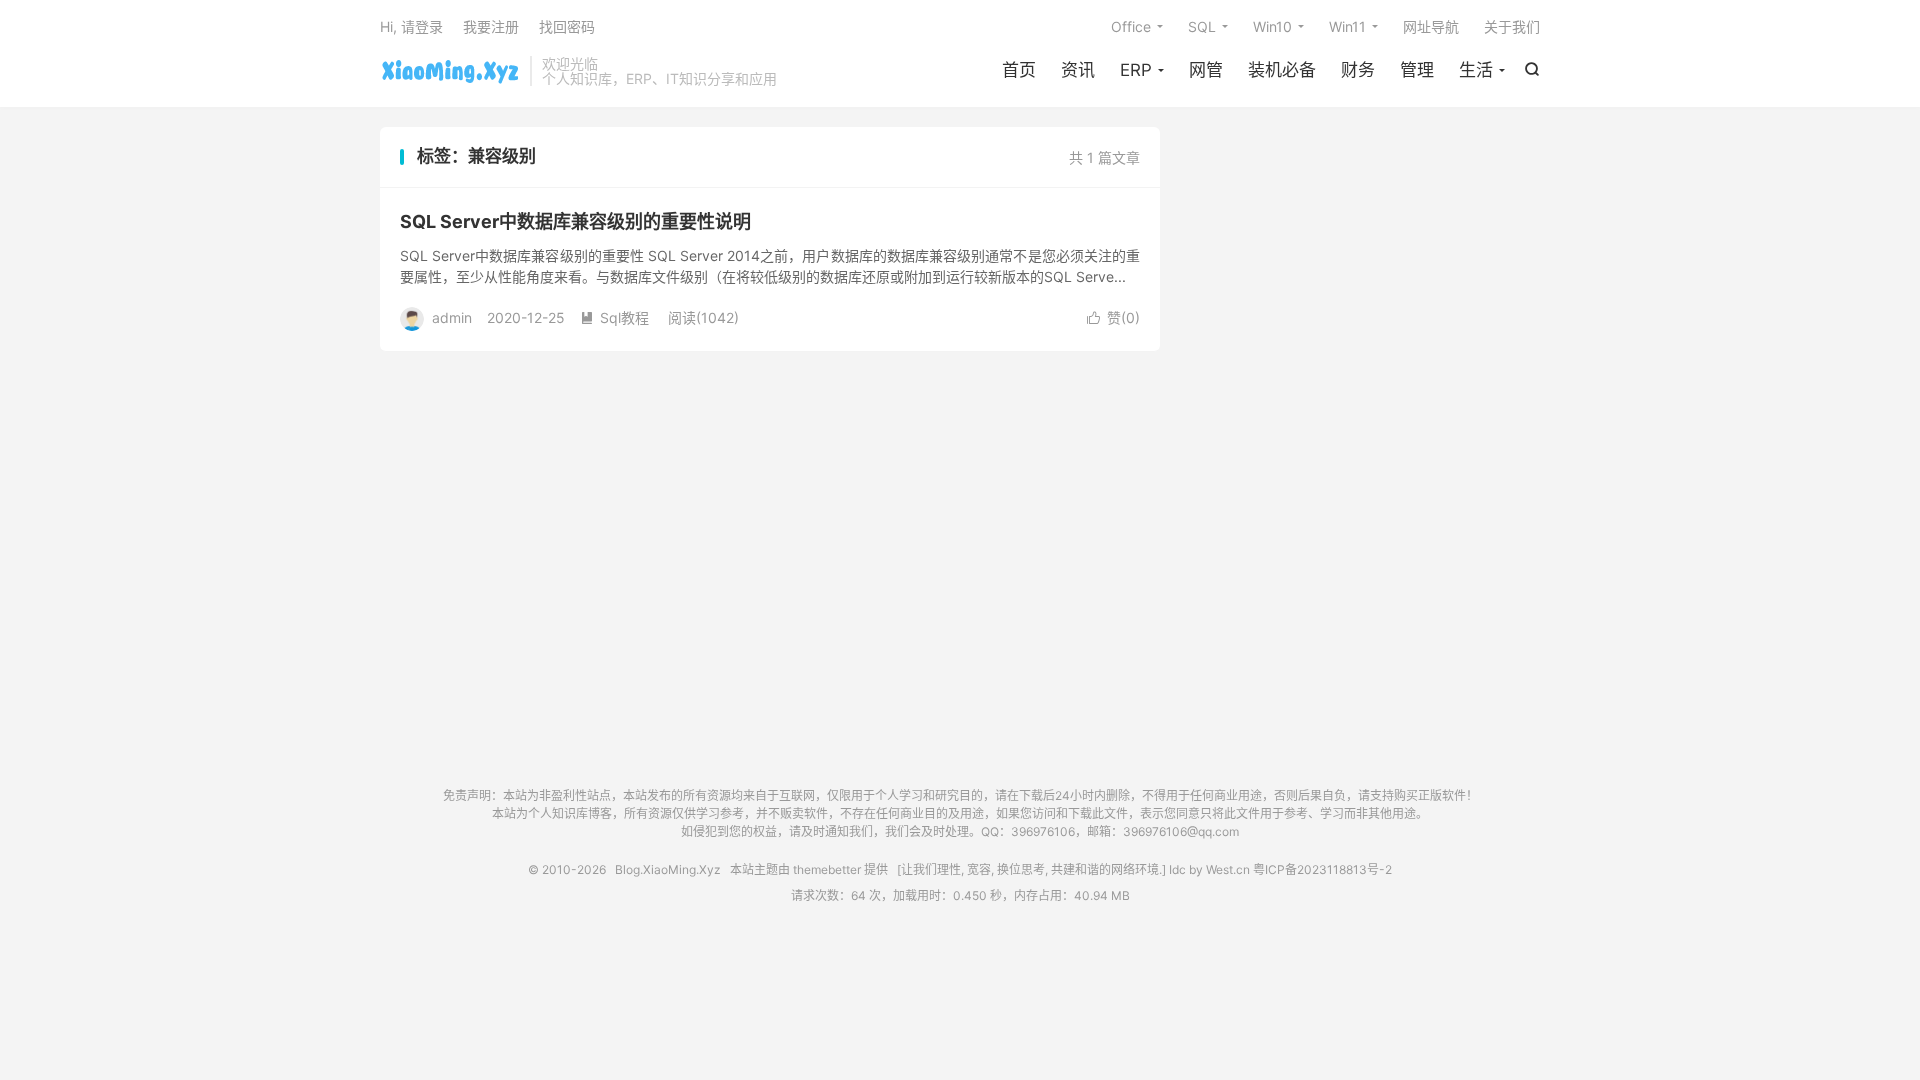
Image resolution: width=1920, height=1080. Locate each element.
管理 (1417, 70)
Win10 (1272, 26)
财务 (1358, 70)
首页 (1019, 70)
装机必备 (1282, 70)
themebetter (827, 869)
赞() (1113, 317)
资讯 (1078, 70)
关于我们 (1512, 26)
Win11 (1347, 26)
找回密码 (567, 26)
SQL (1202, 26)
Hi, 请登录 (411, 26)
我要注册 (491, 26)
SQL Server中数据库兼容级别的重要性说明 (575, 221)
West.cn (1228, 869)
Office (1131, 26)
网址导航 (1431, 26)
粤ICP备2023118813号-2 (1322, 869)
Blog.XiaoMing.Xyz (450, 71)
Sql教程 (614, 317)
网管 (1206, 70)
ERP (1136, 70)
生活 (1476, 70)
